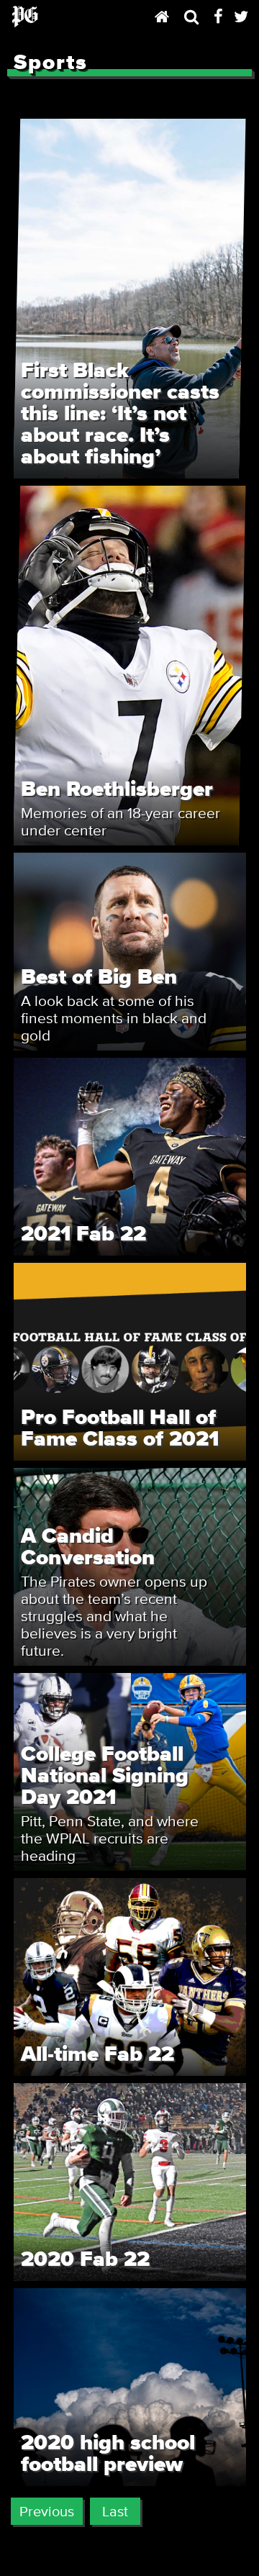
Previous (47, 2511)
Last (115, 2511)
